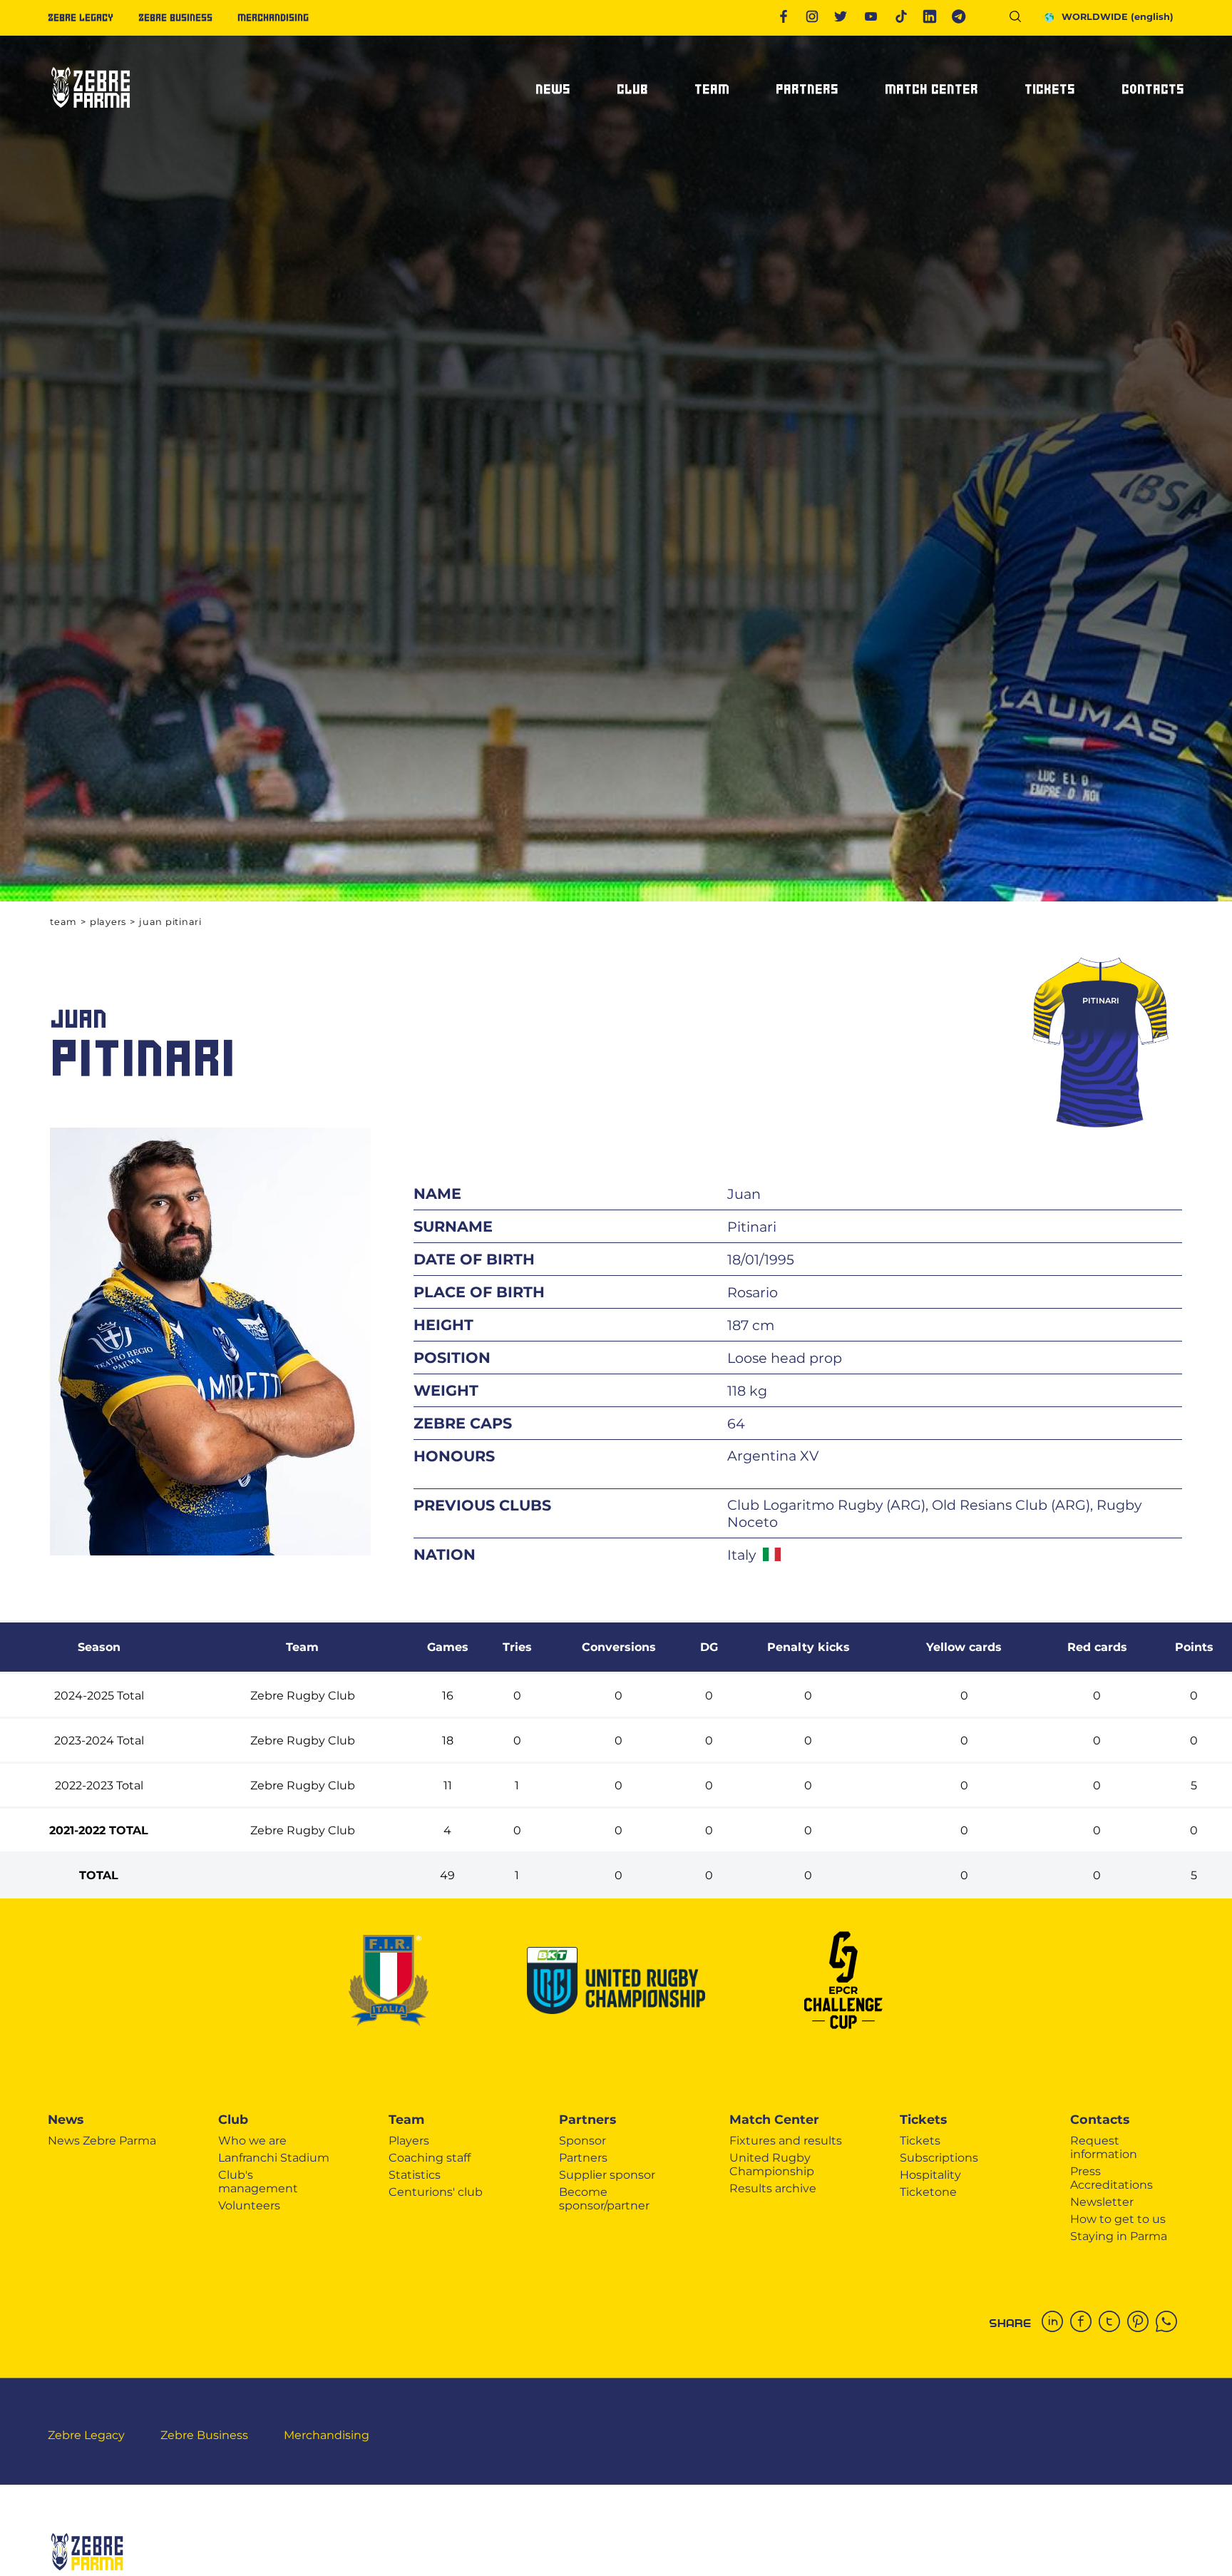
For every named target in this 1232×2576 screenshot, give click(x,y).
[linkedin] (1056, 2323)
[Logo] (91, 114)
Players (108, 922)
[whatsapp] (1170, 2323)
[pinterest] (1141, 2323)
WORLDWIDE (1118, 17)
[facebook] (1084, 2323)
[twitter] (1113, 2323)
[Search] (1021, 19)
